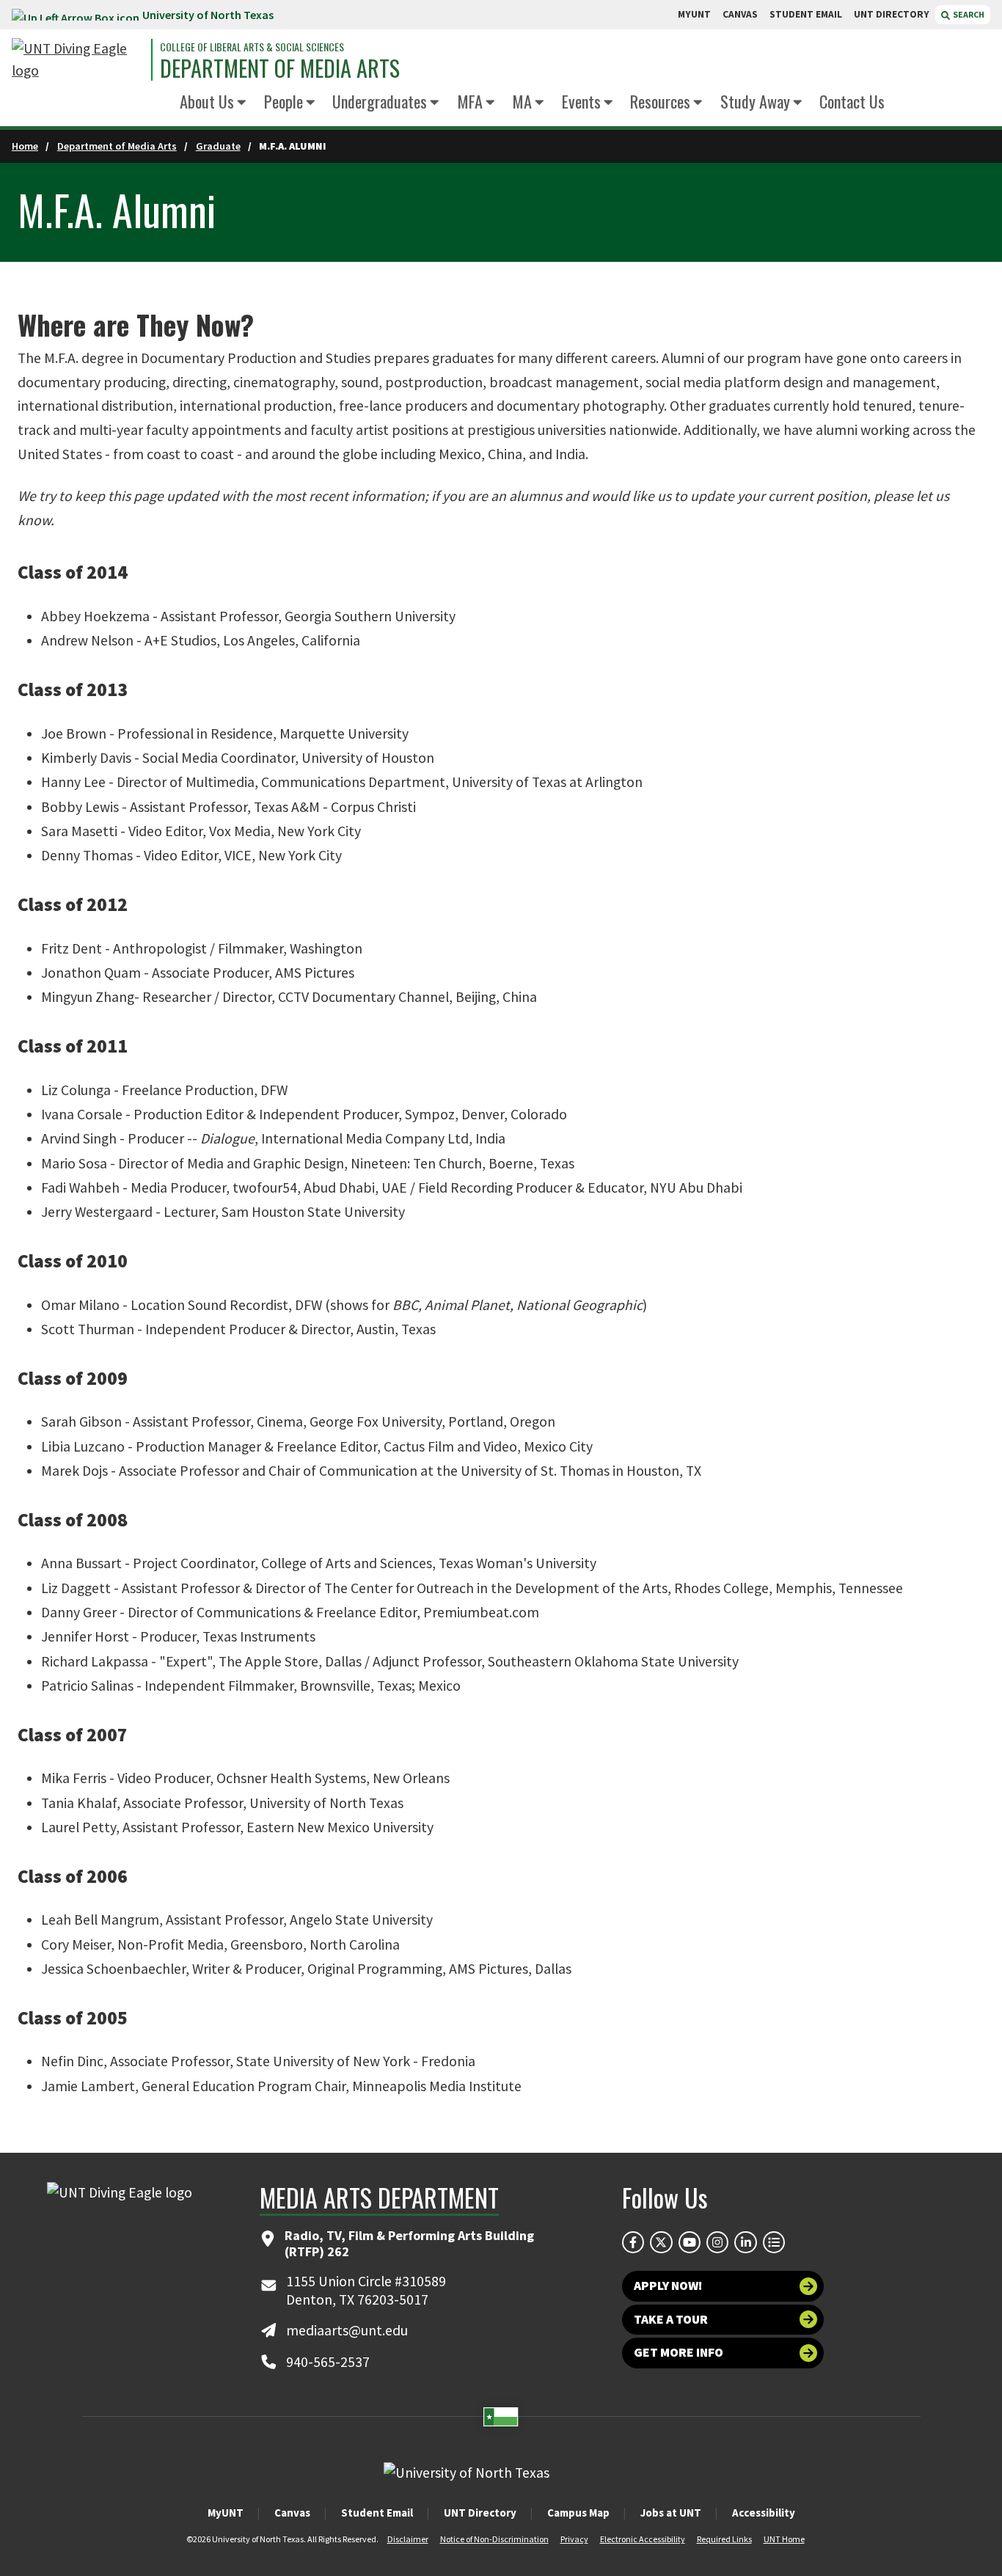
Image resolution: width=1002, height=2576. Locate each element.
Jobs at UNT (671, 2513)
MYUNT (694, 14)
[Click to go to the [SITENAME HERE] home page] (78, 60)
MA (522, 101)
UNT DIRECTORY (892, 14)
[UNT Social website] (774, 2242)
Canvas (292, 2513)
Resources (660, 101)
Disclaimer (408, 2539)
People (284, 101)
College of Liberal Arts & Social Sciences (252, 47)
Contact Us (852, 101)
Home (25, 146)
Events (581, 101)
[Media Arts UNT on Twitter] (661, 2242)
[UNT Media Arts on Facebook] (633, 2242)
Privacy (574, 2539)
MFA (470, 101)
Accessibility (764, 2513)
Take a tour (671, 2319)
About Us (207, 101)
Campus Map (578, 2513)
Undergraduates (380, 101)
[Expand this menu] (242, 103)
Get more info (679, 2352)
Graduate (218, 146)
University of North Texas (208, 15)
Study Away (755, 101)
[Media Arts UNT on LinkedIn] (745, 2242)
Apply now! (668, 2286)
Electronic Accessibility (643, 2539)
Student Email (377, 2513)
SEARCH (968, 14)
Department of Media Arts (280, 68)
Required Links (724, 2539)
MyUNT (226, 2513)
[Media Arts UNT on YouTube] (690, 2242)
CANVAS (740, 14)
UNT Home (784, 2539)
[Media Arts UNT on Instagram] (717, 2242)
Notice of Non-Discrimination (494, 2539)
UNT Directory (480, 2513)
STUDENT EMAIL (806, 14)
